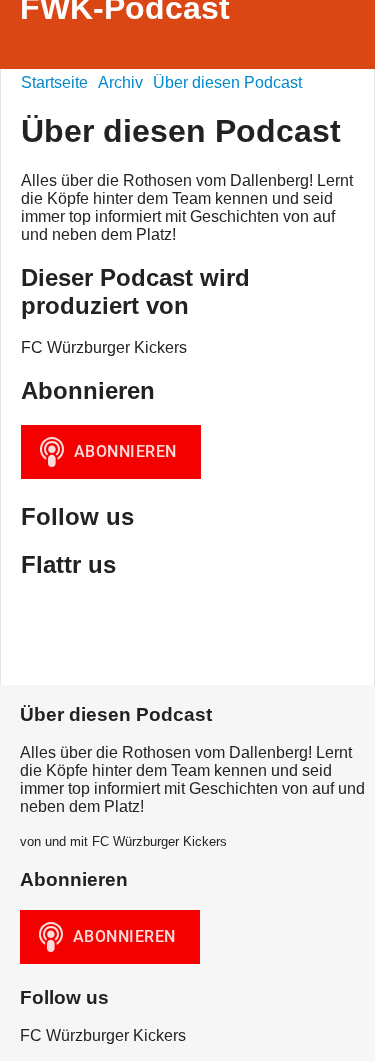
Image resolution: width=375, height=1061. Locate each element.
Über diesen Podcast (227, 82)
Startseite (54, 82)
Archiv (120, 82)
